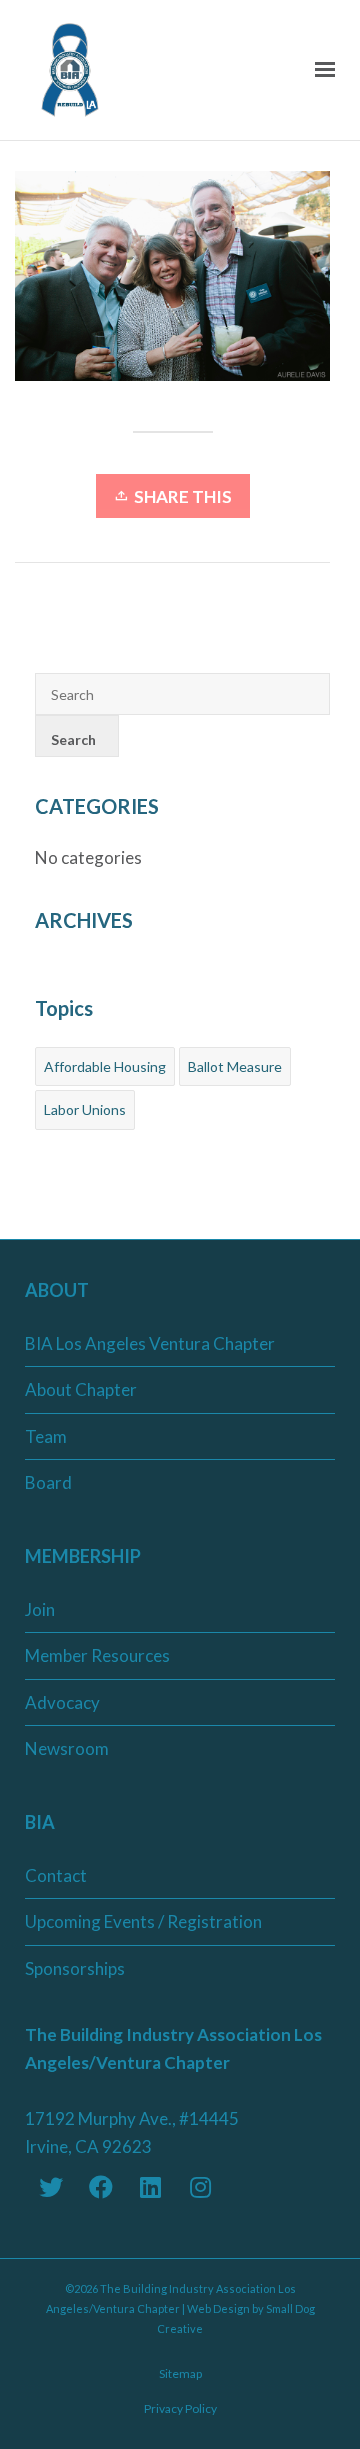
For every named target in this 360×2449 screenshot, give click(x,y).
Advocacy (62, 1702)
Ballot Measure (235, 1066)
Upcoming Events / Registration (143, 1921)
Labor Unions (85, 1109)
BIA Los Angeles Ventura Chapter (150, 1343)
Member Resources (97, 1655)
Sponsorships (75, 1968)
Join (40, 1609)
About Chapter (81, 1389)
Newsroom (67, 1748)
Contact (56, 1875)
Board (48, 1482)
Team (46, 1436)
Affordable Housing (105, 1066)
